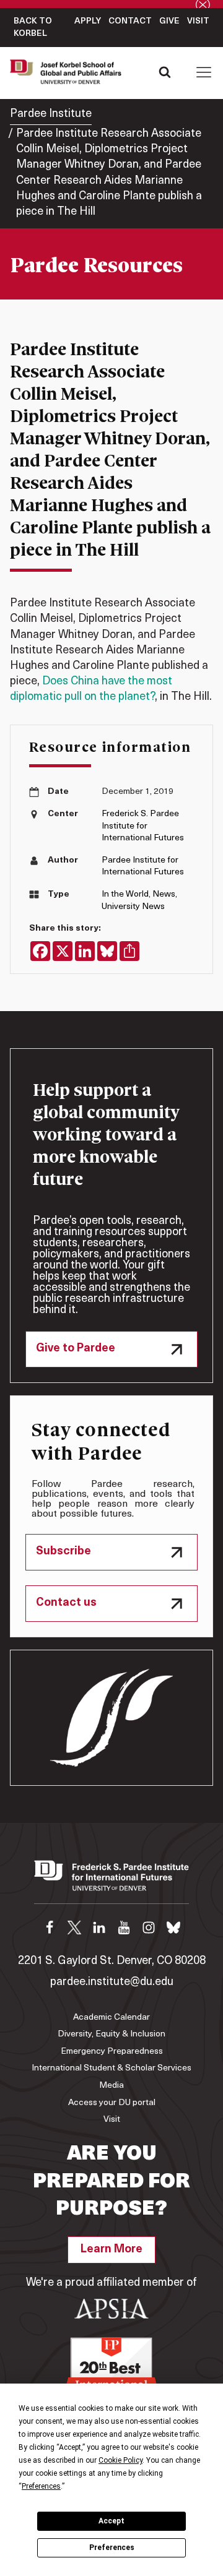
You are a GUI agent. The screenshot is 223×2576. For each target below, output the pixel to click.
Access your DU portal (112, 2103)
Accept (111, 2521)
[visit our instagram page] (149, 1928)
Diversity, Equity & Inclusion (111, 2034)
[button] (204, 72)
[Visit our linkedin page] (99, 1928)
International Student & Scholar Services (111, 2068)
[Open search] (165, 72)
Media (111, 2086)
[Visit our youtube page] (124, 1928)
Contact (130, 21)
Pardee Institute (51, 114)
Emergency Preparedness (112, 2052)
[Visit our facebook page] (50, 1928)
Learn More (111, 2250)
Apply (88, 21)
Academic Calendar (111, 2018)
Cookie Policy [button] (120, 2460)
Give (169, 21)
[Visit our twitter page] (74, 1928)
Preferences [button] (41, 2486)
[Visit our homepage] (111, 1882)
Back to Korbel (33, 28)
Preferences (112, 2548)
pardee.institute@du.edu (112, 1983)
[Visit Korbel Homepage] (69, 72)
